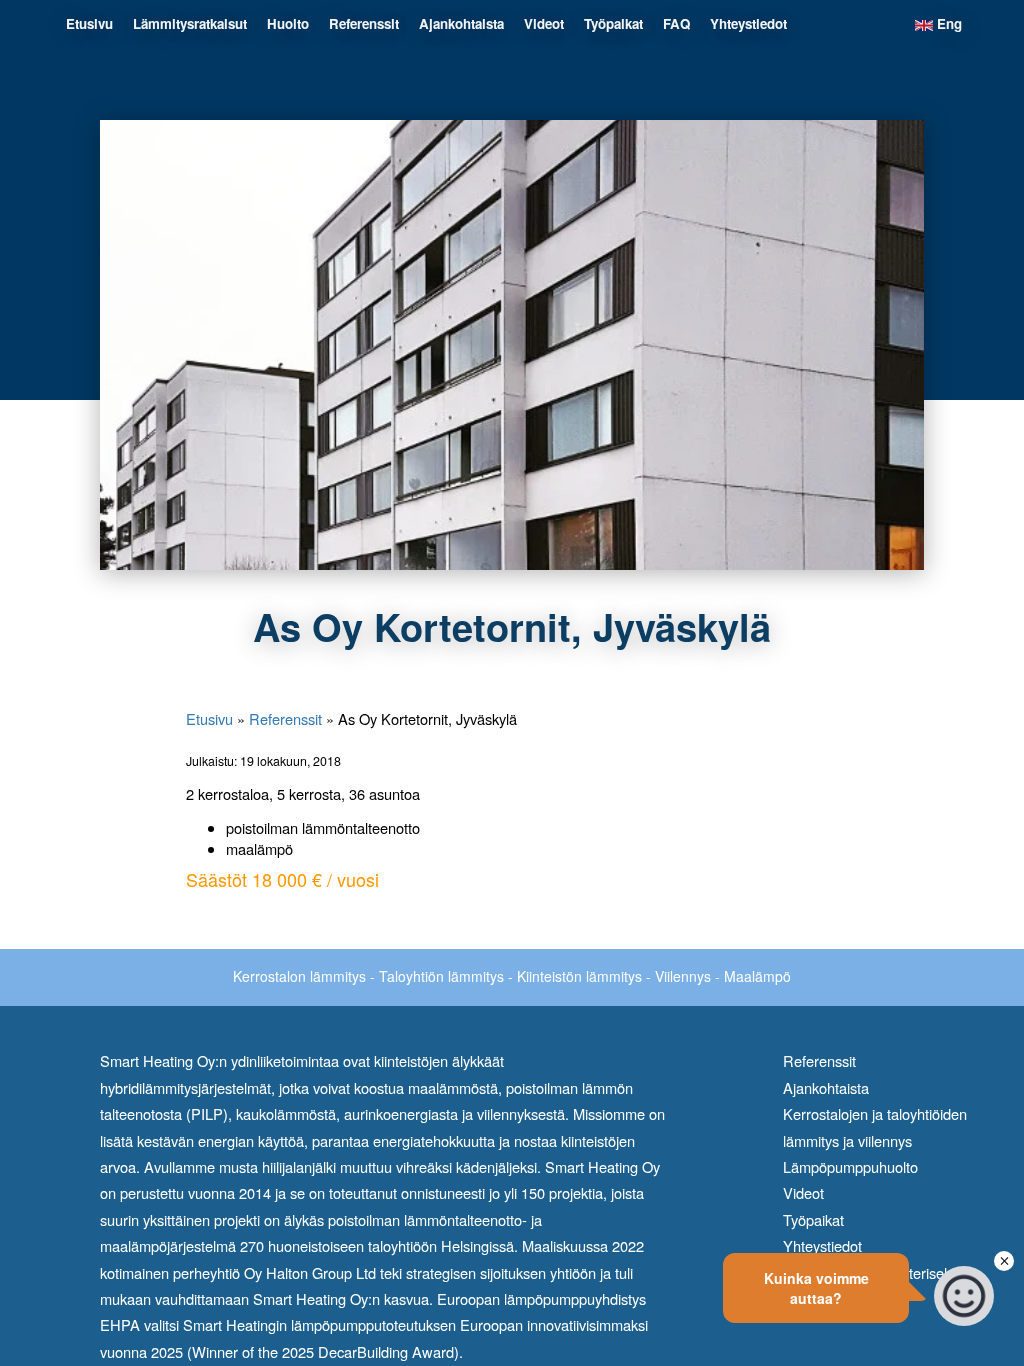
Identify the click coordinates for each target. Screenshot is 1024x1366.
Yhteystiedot (748, 23)
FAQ (676, 23)
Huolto (288, 23)
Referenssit (364, 23)
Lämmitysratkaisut (190, 23)
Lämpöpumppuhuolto (850, 1166)
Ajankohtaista (461, 23)
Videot (544, 23)
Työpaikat (613, 23)
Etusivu (89, 23)
